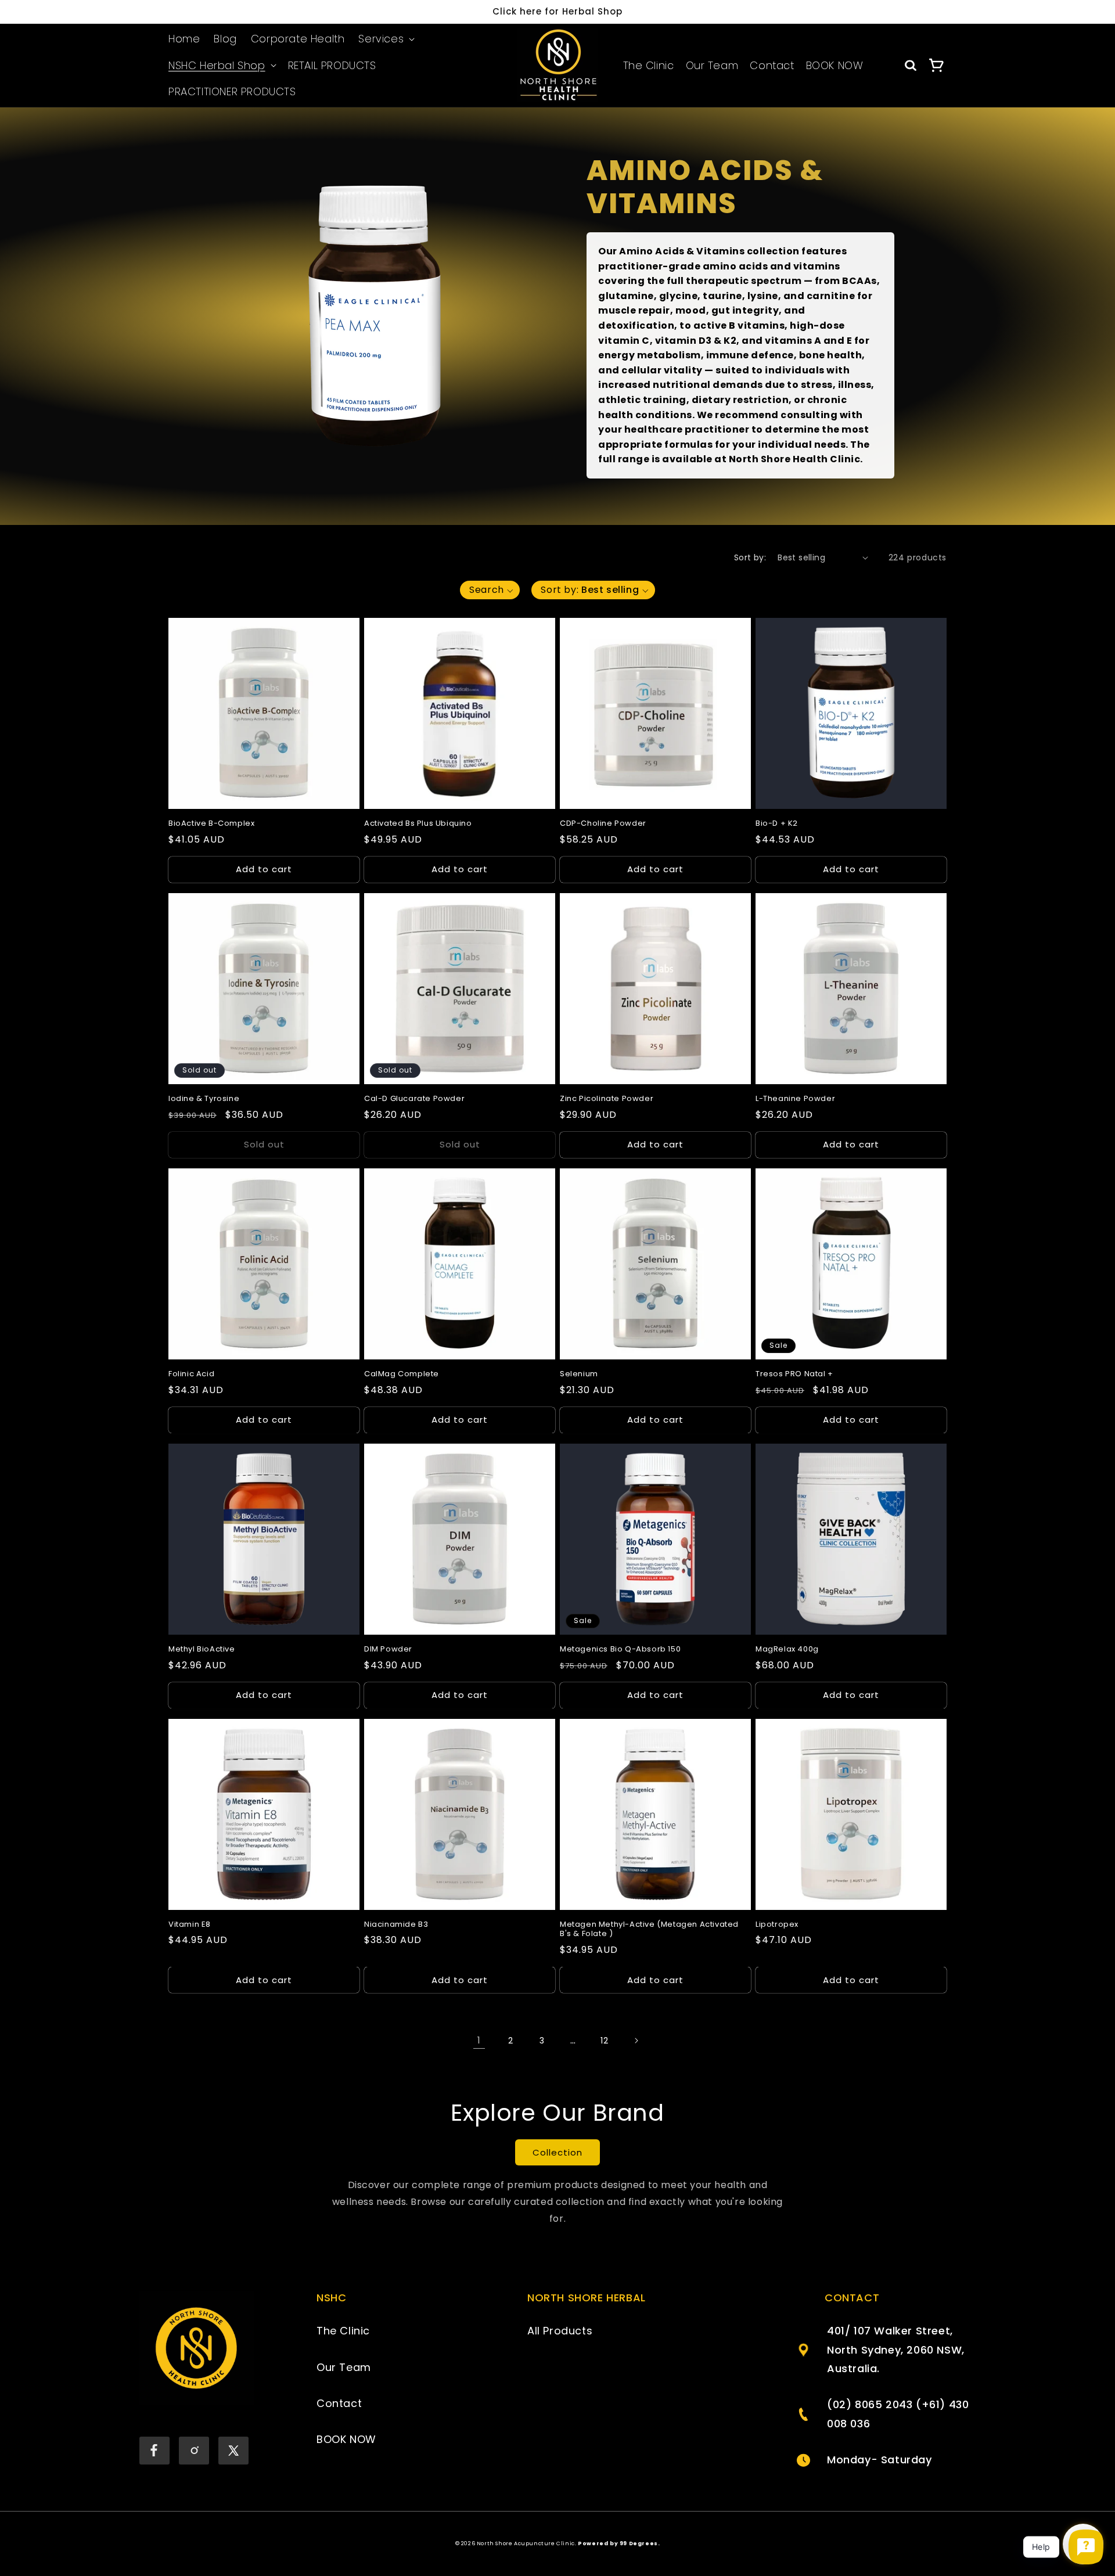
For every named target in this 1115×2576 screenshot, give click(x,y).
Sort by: (750, 557)
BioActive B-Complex (211, 824)
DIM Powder (388, 1649)
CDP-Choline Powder (603, 824)
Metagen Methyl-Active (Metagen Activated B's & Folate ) (649, 1930)
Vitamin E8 (190, 1925)
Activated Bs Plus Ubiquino (418, 824)
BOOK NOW (835, 66)
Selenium (579, 1374)
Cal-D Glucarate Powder (414, 1099)
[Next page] (636, 2041)
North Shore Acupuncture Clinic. (527, 2543)
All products (560, 2331)
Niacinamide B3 (396, 1925)
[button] (385, 39)
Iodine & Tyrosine (204, 1099)
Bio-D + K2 (777, 824)
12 (604, 2041)
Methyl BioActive (202, 1649)
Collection (557, 2152)
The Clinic (649, 66)
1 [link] (479, 2040)
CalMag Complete (402, 1374)
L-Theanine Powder (795, 1099)
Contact (772, 66)
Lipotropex (777, 1925)
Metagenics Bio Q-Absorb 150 (620, 1649)
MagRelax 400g (787, 1649)
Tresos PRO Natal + (794, 1374)
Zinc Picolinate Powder (607, 1099)
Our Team (712, 66)
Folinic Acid (191, 1374)
